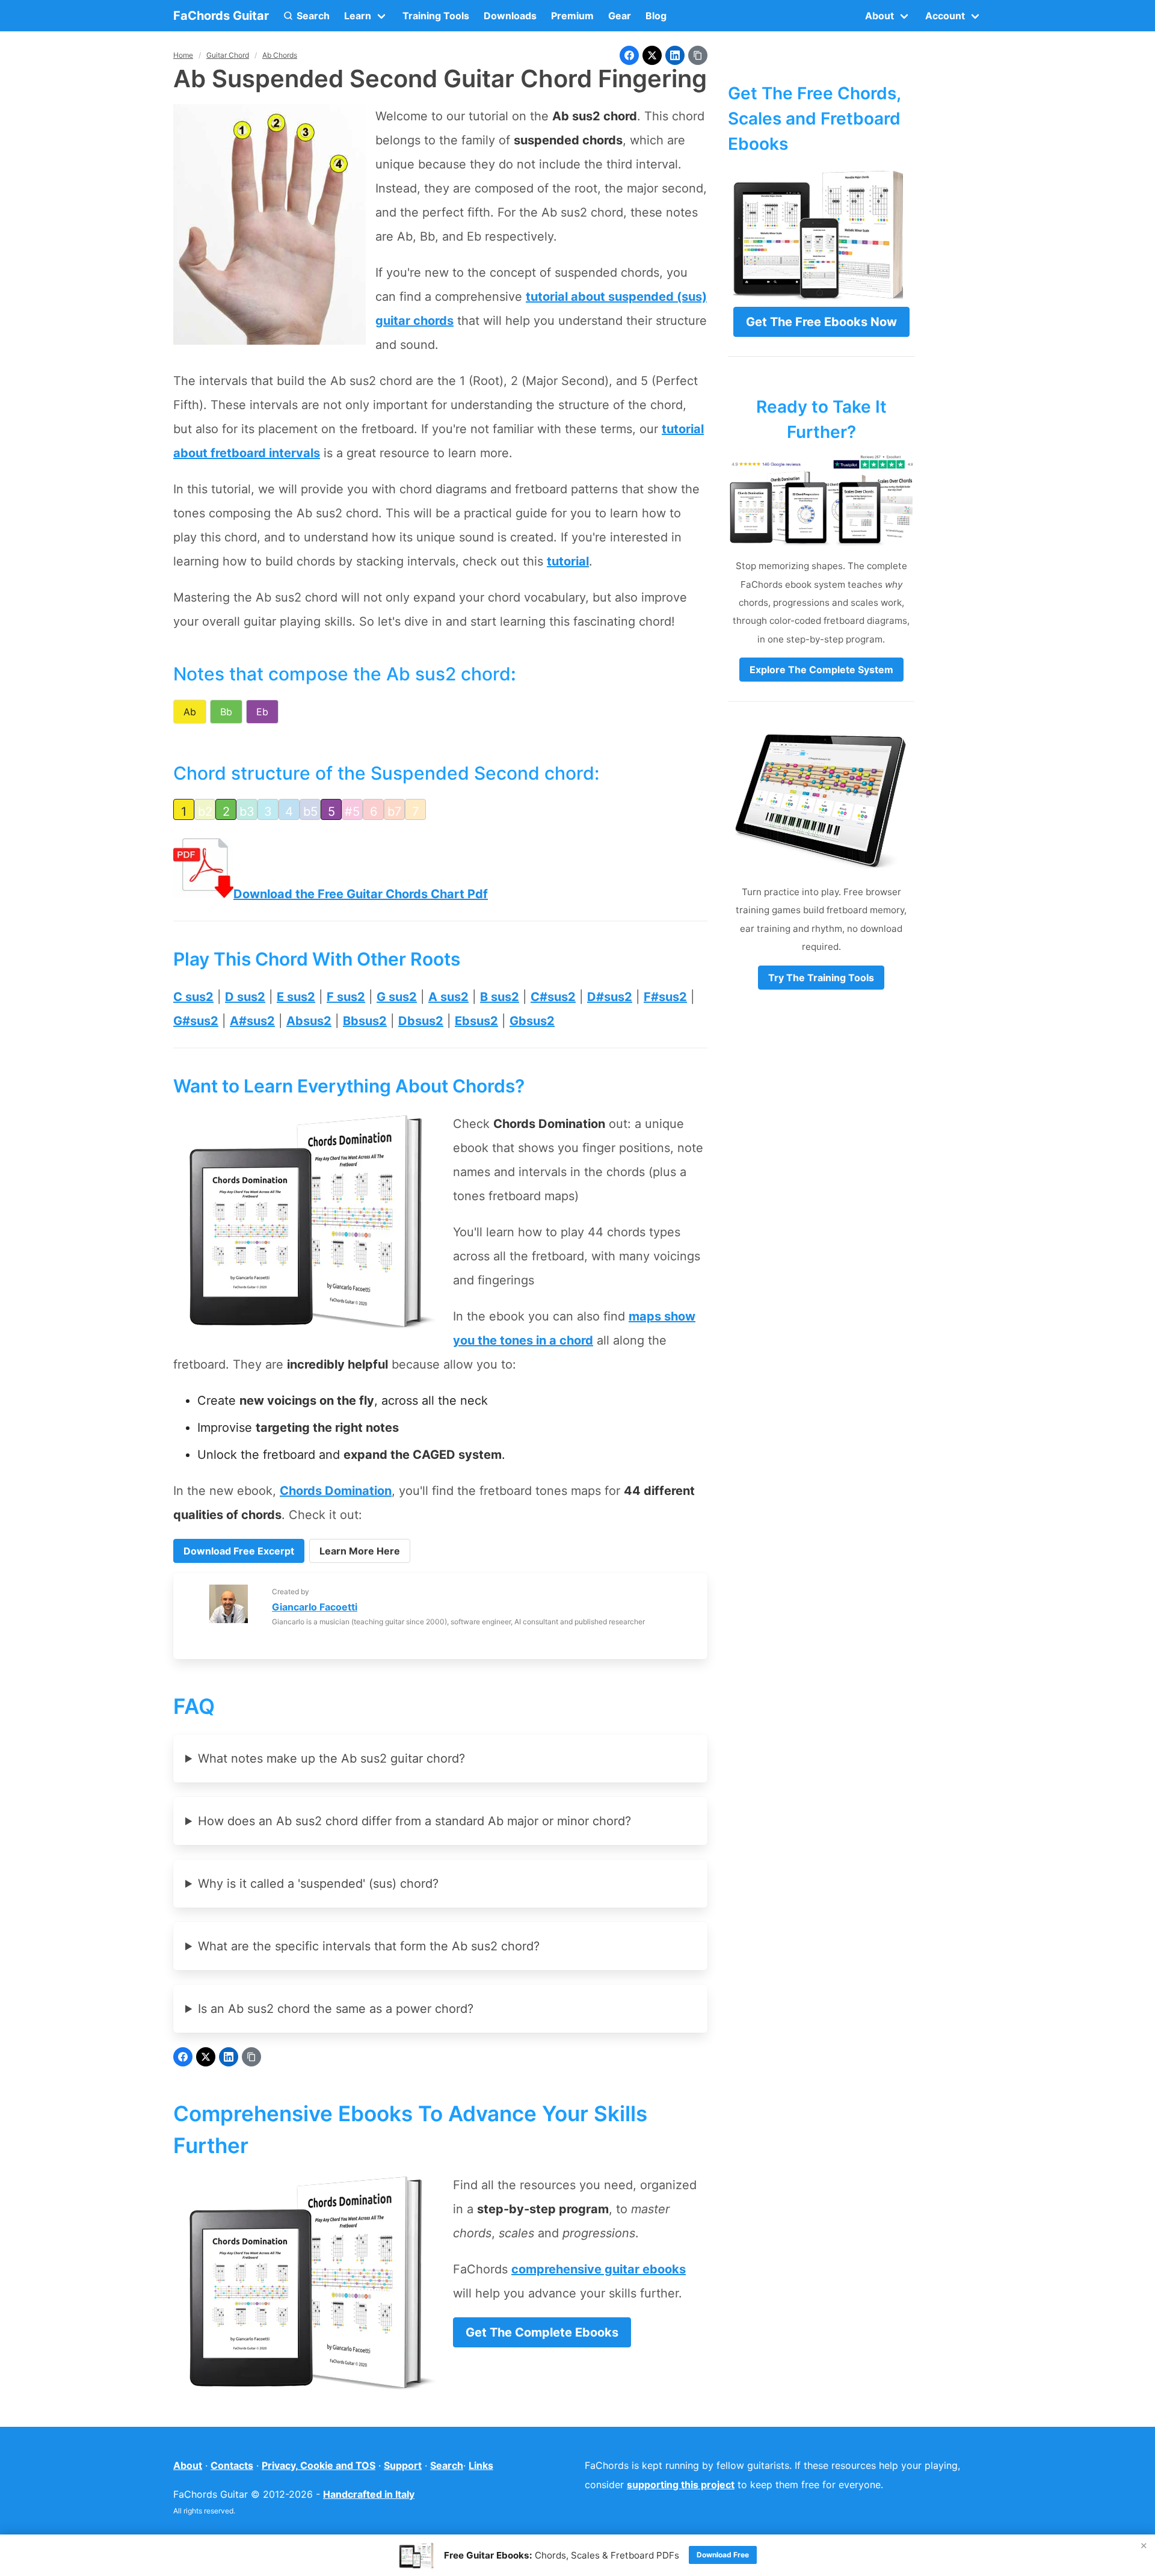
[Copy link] (698, 55)
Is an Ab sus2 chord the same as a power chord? (336, 2009)
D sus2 (245, 997)
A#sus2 (252, 1021)
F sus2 (346, 997)
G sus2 (397, 997)
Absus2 (309, 1021)
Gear (620, 16)
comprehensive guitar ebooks (599, 2269)
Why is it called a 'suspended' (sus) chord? (318, 1884)
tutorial (568, 561)
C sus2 (193, 997)
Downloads (510, 16)
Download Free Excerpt (239, 1551)
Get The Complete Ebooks (542, 2332)
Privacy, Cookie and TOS (319, 2465)
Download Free (723, 2555)
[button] (306, 16)
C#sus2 (553, 997)
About (188, 2465)
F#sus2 (665, 997)
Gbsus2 (532, 1021)
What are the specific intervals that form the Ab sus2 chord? (369, 1946)
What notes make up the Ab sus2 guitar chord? (331, 1758)
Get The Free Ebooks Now (821, 322)
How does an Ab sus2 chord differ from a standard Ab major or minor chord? (414, 1821)
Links (481, 2465)
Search (447, 2465)
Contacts (232, 2465)
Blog (656, 16)
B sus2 (500, 997)
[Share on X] (652, 55)
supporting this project (681, 2485)
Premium (572, 16)
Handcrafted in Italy (369, 2494)
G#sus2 (196, 1021)
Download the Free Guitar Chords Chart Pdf (361, 894)
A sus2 (448, 997)
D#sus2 (610, 997)
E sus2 (296, 997)
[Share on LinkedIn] (675, 55)
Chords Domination (336, 1491)
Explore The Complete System (821, 670)
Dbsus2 (421, 1021)
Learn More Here (360, 1551)
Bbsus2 (365, 1021)
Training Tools (436, 16)
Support (403, 2465)
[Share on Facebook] (629, 55)
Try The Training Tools (821, 978)
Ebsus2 (476, 1021)
